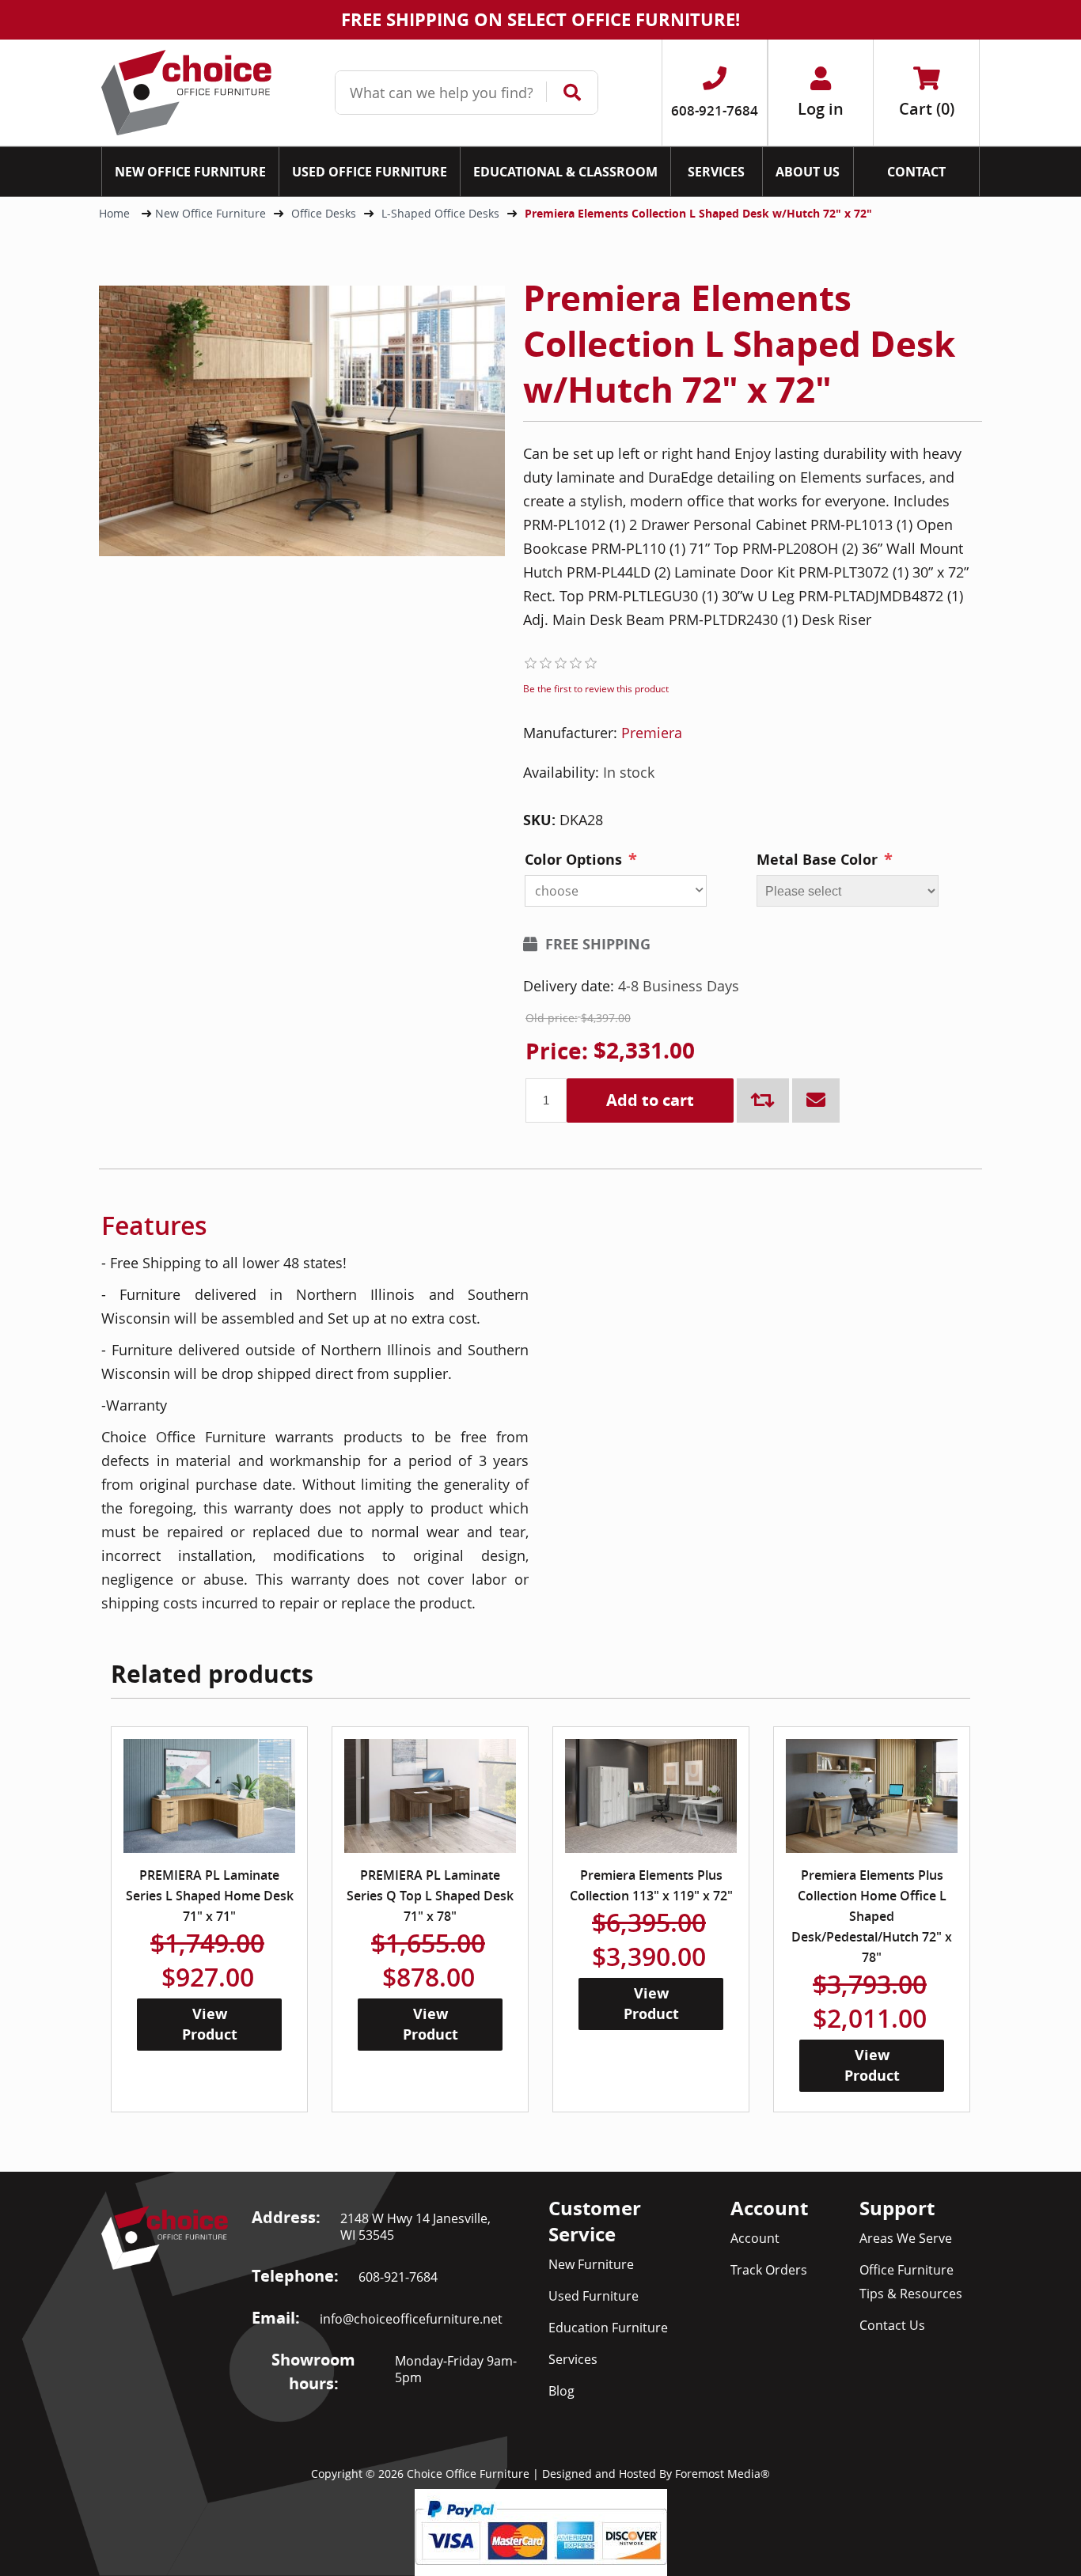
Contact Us (892, 2325)
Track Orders (769, 2270)
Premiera (652, 733)
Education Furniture (608, 2328)
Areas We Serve (906, 2238)
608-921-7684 (398, 2277)
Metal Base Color (817, 860)
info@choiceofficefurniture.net (411, 2319)
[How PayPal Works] (541, 2531)
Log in (821, 109)
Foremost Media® (723, 2474)
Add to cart (650, 1100)
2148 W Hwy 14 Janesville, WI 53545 (415, 2227)
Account (755, 2238)
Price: (557, 1051)
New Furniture (591, 2264)
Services (573, 2359)
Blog (561, 2391)
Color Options (573, 860)
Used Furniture (594, 2296)
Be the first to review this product (596, 689)
